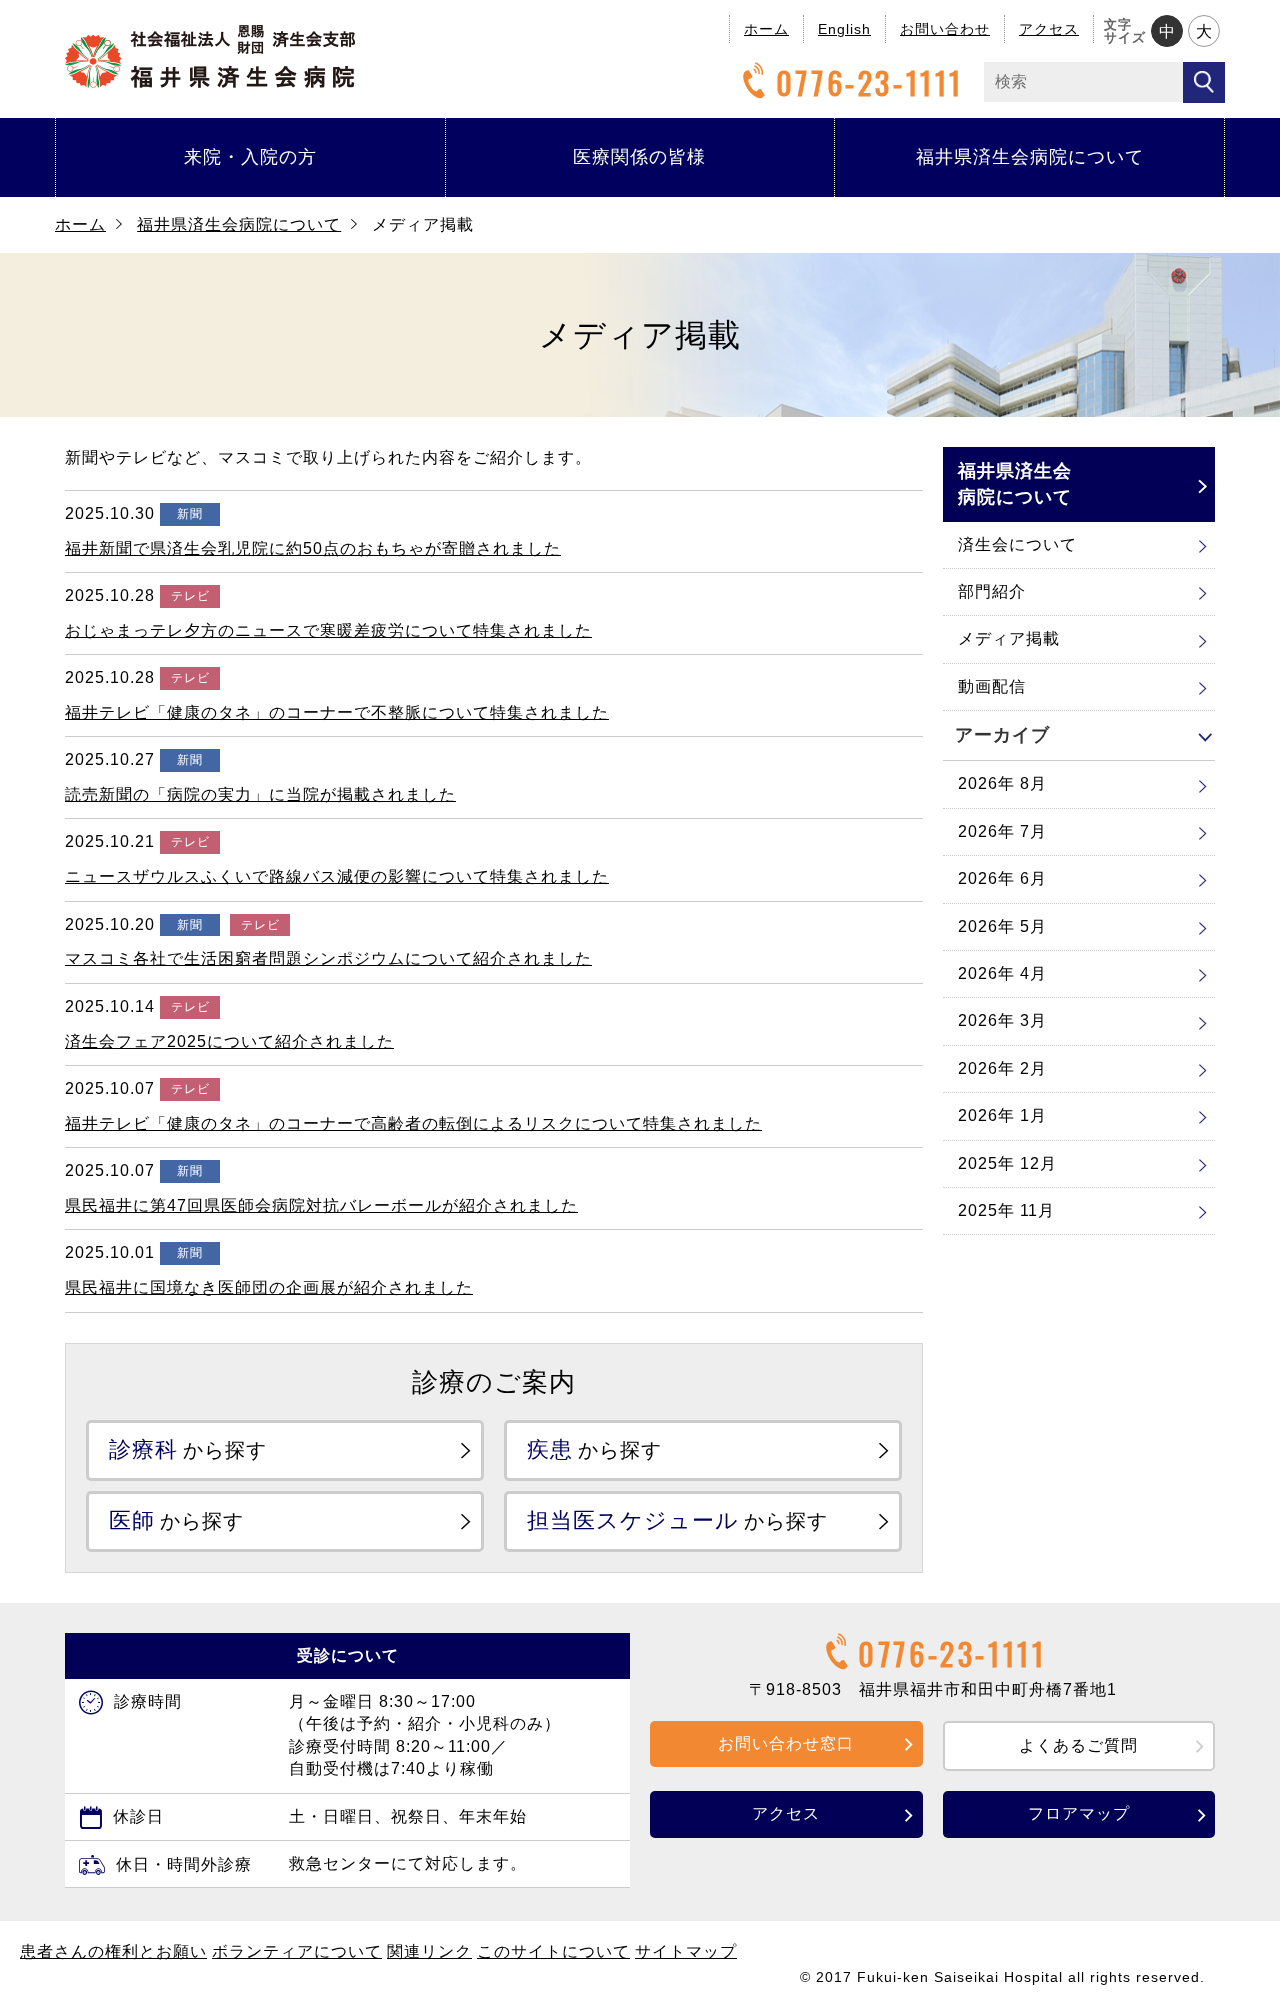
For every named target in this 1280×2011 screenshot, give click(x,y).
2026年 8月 (1002, 783)
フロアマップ (1079, 1813)
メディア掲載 (1009, 638)
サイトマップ (686, 1951)
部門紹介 (992, 591)
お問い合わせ (945, 29)
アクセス (1049, 29)
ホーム (766, 29)
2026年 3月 (1002, 1020)
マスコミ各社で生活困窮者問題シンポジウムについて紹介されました (328, 958)
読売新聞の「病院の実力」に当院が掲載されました (260, 794)
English (844, 29)
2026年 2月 (1002, 1068)
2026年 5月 (1002, 926)
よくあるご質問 (1078, 1745)
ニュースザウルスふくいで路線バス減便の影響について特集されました (337, 876)
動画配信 (992, 686)
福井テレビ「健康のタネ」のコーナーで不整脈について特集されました (337, 712)
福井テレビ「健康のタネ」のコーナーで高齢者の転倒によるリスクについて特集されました (413, 1123)
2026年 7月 (1002, 831)
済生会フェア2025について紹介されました (229, 1041)
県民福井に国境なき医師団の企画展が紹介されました (269, 1287)
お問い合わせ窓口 (786, 1743)
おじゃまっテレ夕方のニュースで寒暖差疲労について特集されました (328, 630)
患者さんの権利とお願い (113, 1951)
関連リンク (429, 1951)
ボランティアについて (297, 1951)
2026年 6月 (1002, 878)
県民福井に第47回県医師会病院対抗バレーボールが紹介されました (321, 1205)
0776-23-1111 (870, 82)
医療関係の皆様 (639, 157)
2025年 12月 (1007, 1163)
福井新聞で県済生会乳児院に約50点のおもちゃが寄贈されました (313, 548)
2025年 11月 (1006, 1210)
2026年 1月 (1002, 1115)
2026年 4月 (1002, 973)
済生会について (1017, 544)
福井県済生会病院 (210, 56)
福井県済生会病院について (1030, 157)
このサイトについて (553, 1951)
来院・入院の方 (250, 157)
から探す (188, 1449)
